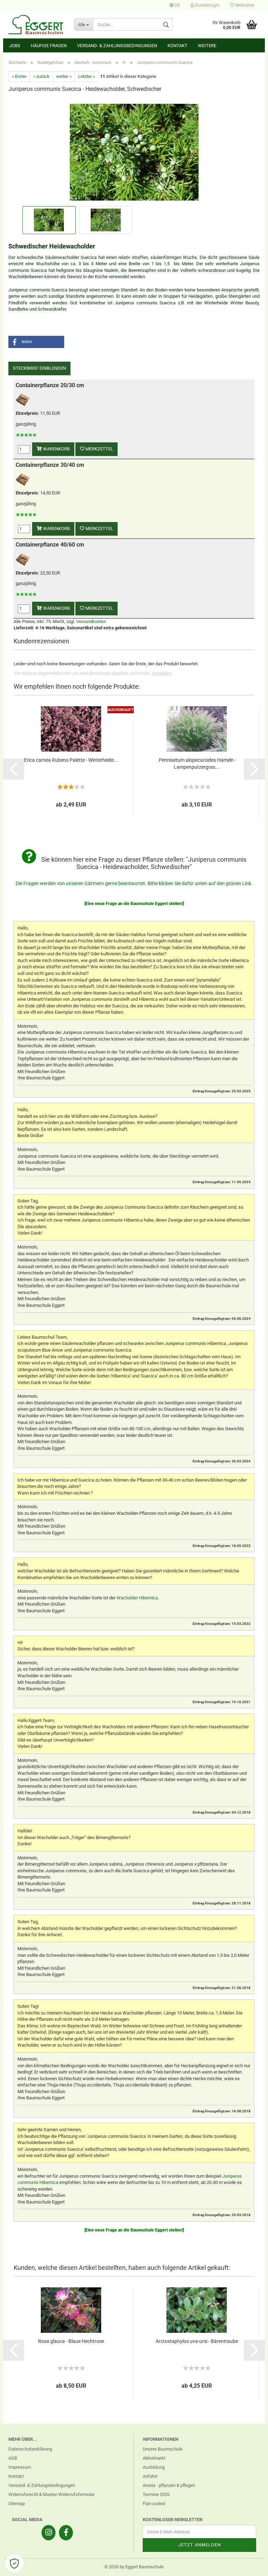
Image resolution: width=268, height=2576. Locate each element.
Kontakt (177, 46)
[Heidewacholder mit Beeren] (134, 151)
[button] (36, 342)
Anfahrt (150, 2476)
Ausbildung (154, 2467)
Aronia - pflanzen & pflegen (169, 2485)
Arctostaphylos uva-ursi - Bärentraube (197, 2341)
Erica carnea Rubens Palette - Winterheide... (71, 760)
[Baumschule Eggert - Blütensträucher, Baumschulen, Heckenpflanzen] (36, 24)
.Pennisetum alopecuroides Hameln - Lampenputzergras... (197, 764)
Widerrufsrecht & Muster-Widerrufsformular (51, 2494)
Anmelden (161, 673)
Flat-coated (154, 2503)
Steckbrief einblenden (39, 368)
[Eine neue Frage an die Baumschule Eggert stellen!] (134, 904)
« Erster (19, 76)
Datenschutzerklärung (30, 2449)
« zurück (41, 76)
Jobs (15, 46)
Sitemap (17, 2503)
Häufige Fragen (49, 46)
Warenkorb (56, 449)
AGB (13, 2458)
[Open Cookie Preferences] (14, 2563)
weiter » (64, 76)
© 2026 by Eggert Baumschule (134, 2567)
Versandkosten (91, 621)
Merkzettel (244, 5)
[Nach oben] (249, 2566)
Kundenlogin (207, 5)
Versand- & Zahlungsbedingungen (117, 46)
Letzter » (87, 76)
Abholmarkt (154, 2458)
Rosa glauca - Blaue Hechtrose (71, 2341)
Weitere (207, 46)
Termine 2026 (156, 2494)
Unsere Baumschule (163, 2449)
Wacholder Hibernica (137, 1598)
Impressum (20, 2467)
